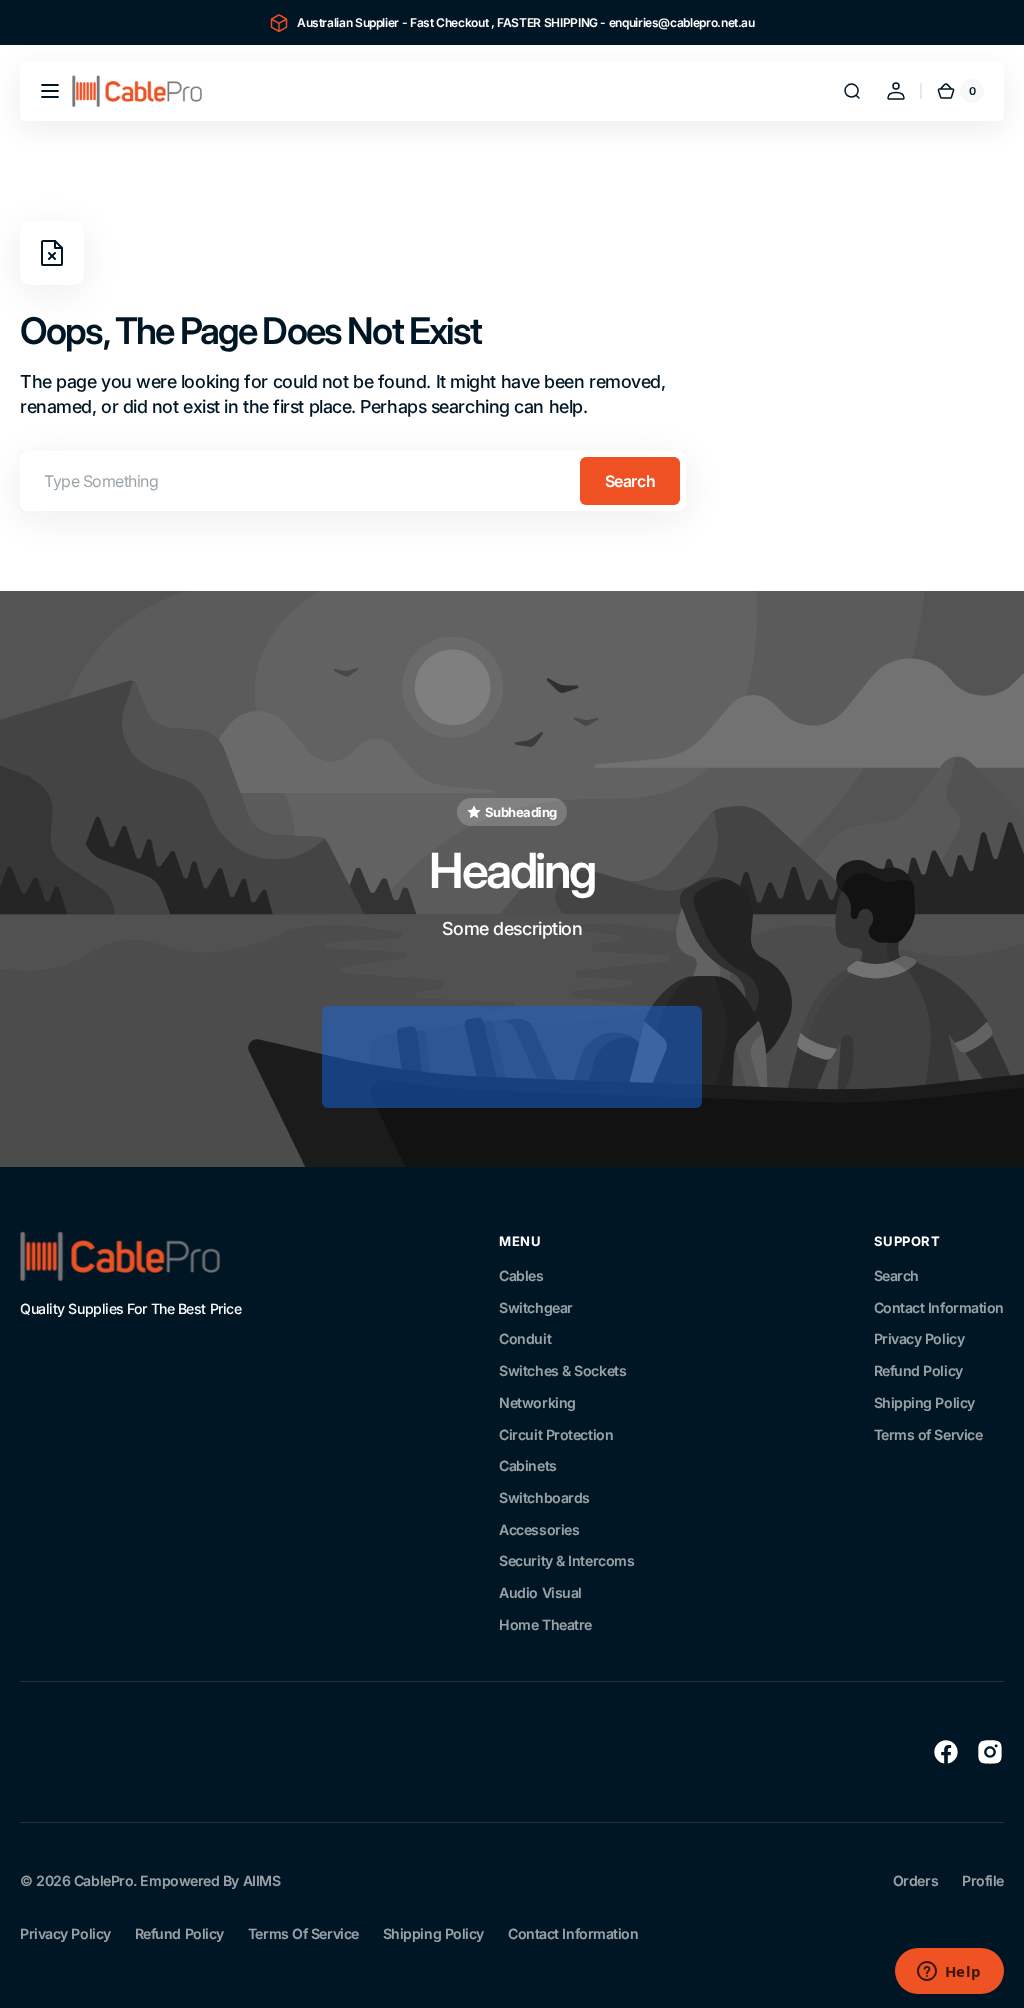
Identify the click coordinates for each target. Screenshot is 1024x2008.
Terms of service (303, 1933)
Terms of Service (928, 1434)
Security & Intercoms (566, 1560)
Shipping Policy (924, 1402)
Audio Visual (540, 1592)
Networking (537, 1402)
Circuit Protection (556, 1434)
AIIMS (262, 1880)
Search (630, 481)
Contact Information (939, 1307)
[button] (50, 91)
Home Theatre (545, 1624)
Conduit (525, 1338)
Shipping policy (433, 1933)
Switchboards (544, 1497)
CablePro (103, 1880)
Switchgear (536, 1307)
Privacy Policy (919, 1338)
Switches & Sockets (562, 1370)
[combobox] (353, 481)
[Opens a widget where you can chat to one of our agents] (949, 1973)
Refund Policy (918, 1370)
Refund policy (179, 1933)
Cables (521, 1275)
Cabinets (527, 1465)
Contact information (573, 1933)
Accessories (539, 1529)
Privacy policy (65, 1933)
